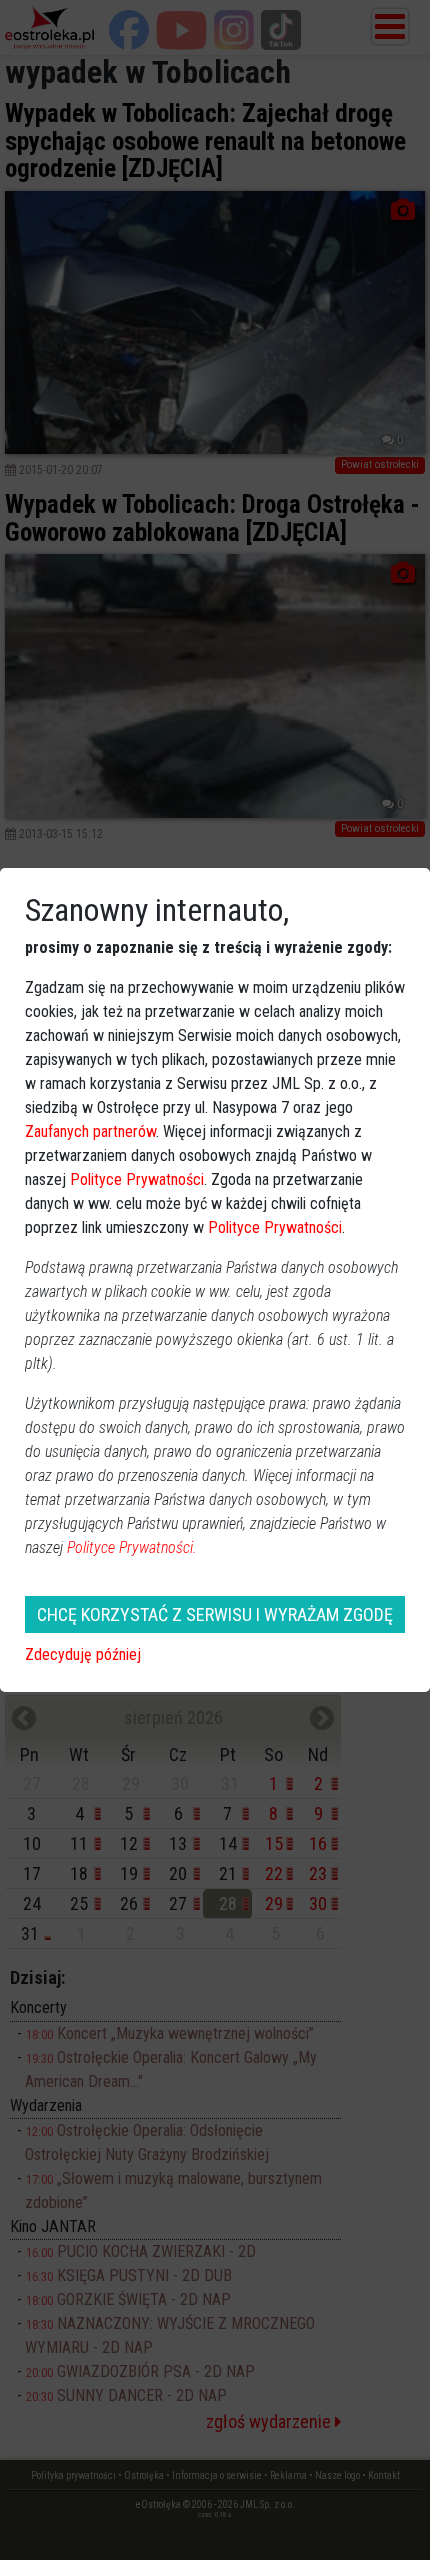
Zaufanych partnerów (90, 1131)
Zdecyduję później (83, 1654)
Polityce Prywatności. (132, 1547)
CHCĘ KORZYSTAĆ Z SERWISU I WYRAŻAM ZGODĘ (215, 1614)
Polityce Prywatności (137, 1179)
